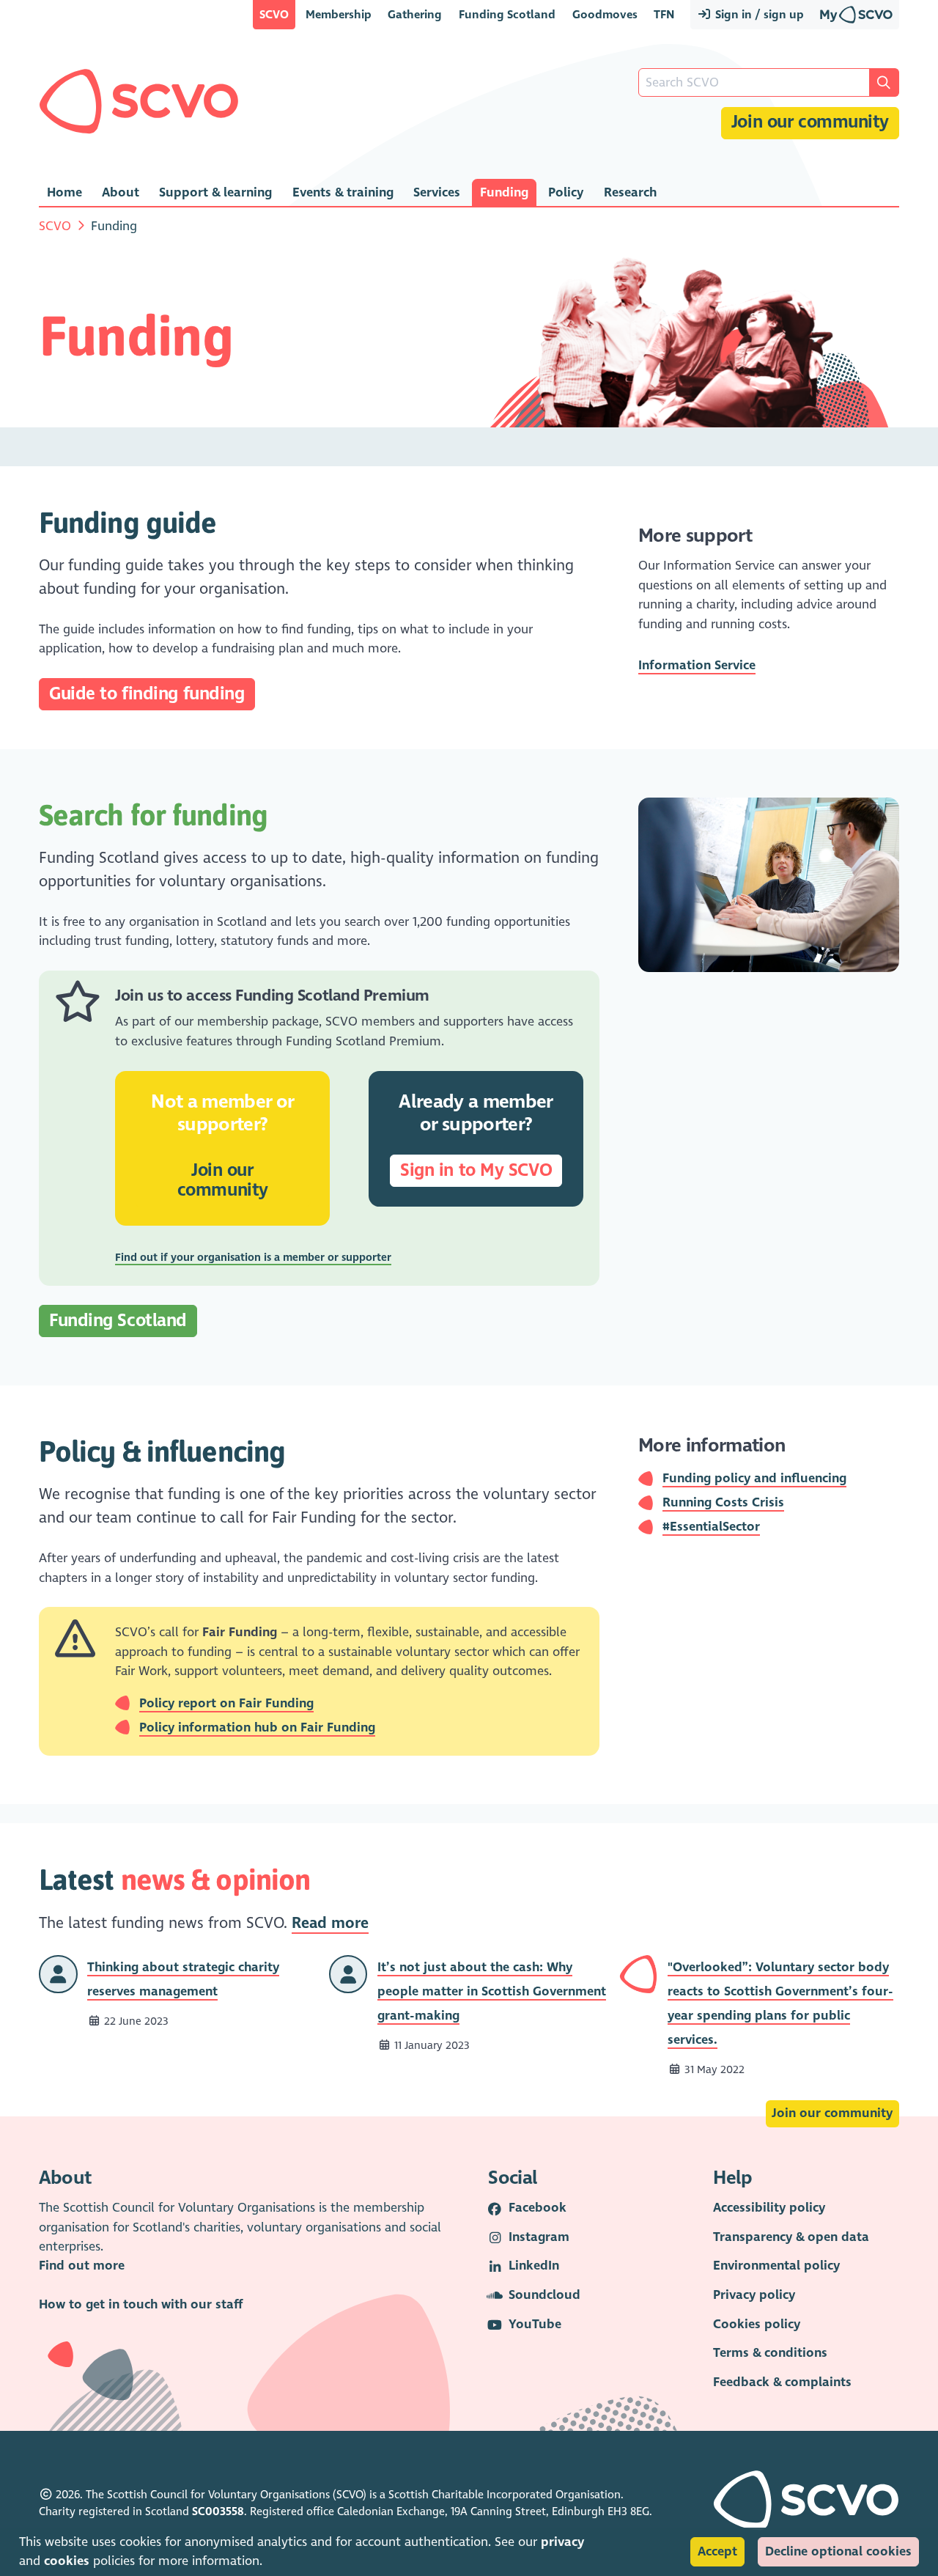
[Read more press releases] (639, 1973)
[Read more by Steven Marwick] (348, 1973)
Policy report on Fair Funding (226, 1703)
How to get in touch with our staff (141, 2304)
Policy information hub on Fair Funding (257, 1727)
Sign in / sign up (758, 14)
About (121, 192)
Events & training (343, 192)
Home (64, 192)
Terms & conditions (770, 2353)
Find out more (82, 2266)
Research (630, 192)
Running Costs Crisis (723, 1502)
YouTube (535, 2324)
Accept (717, 2551)
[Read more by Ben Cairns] (58, 1973)
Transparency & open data (791, 2237)
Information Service (697, 665)
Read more (330, 1923)
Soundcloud (544, 2295)
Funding (504, 192)
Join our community (810, 122)
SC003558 (218, 2511)
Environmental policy (776, 2266)
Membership (339, 14)
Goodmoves (605, 14)
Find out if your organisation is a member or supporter (253, 1257)
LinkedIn (534, 2266)
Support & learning (215, 192)
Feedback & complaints (782, 2382)
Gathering (415, 14)
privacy (562, 2542)
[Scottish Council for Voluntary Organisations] (139, 101)
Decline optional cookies (838, 2551)
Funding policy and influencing (754, 1478)
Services (437, 192)
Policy (566, 192)
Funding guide (128, 522)
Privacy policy (754, 2295)
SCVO (274, 14)
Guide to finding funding (147, 694)
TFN (664, 14)
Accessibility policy (769, 2208)
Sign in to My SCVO (476, 1170)
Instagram (539, 2237)
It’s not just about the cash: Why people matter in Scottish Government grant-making (492, 1991)
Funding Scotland (507, 14)
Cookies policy (757, 2324)
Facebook (538, 2208)
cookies (67, 2561)
